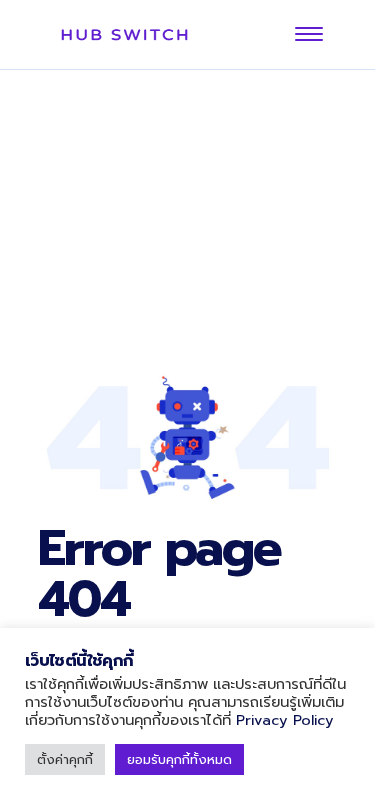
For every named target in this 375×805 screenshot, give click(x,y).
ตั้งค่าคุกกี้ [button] (65, 759)
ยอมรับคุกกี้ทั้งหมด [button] (179, 759)
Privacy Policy (285, 720)
